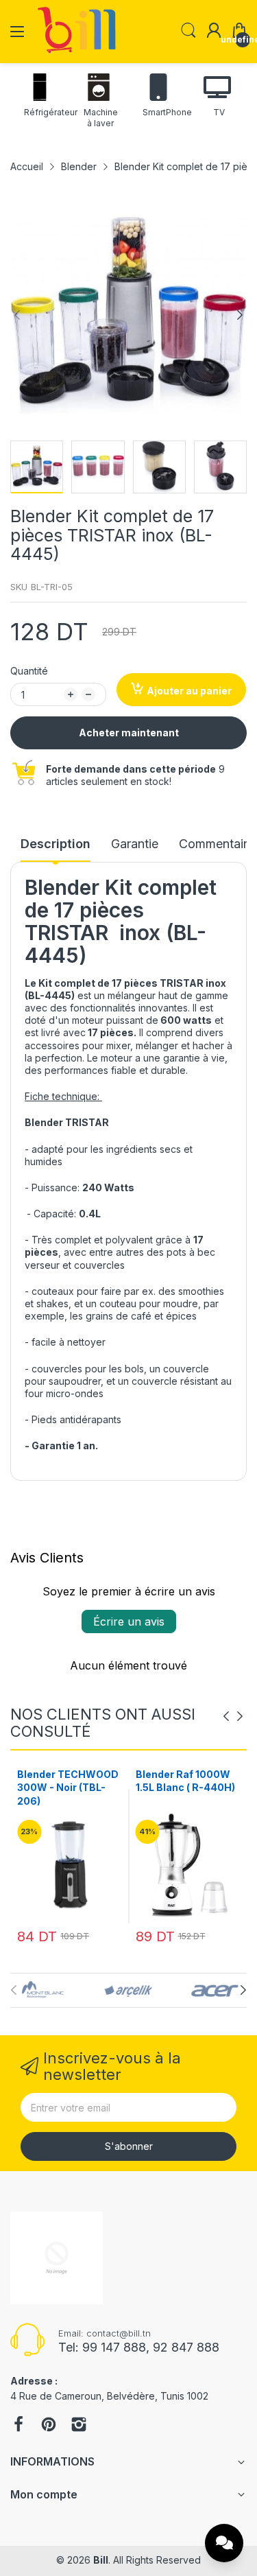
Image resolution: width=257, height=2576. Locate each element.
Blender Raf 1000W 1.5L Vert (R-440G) (183, 1781)
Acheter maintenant (129, 733)
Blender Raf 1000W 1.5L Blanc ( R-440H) (67, 1781)
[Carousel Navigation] (233, 1716)
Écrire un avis (129, 1621)
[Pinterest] (49, 2426)
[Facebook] (19, 2426)
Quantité (29, 671)
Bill (101, 2560)
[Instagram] (79, 2426)
